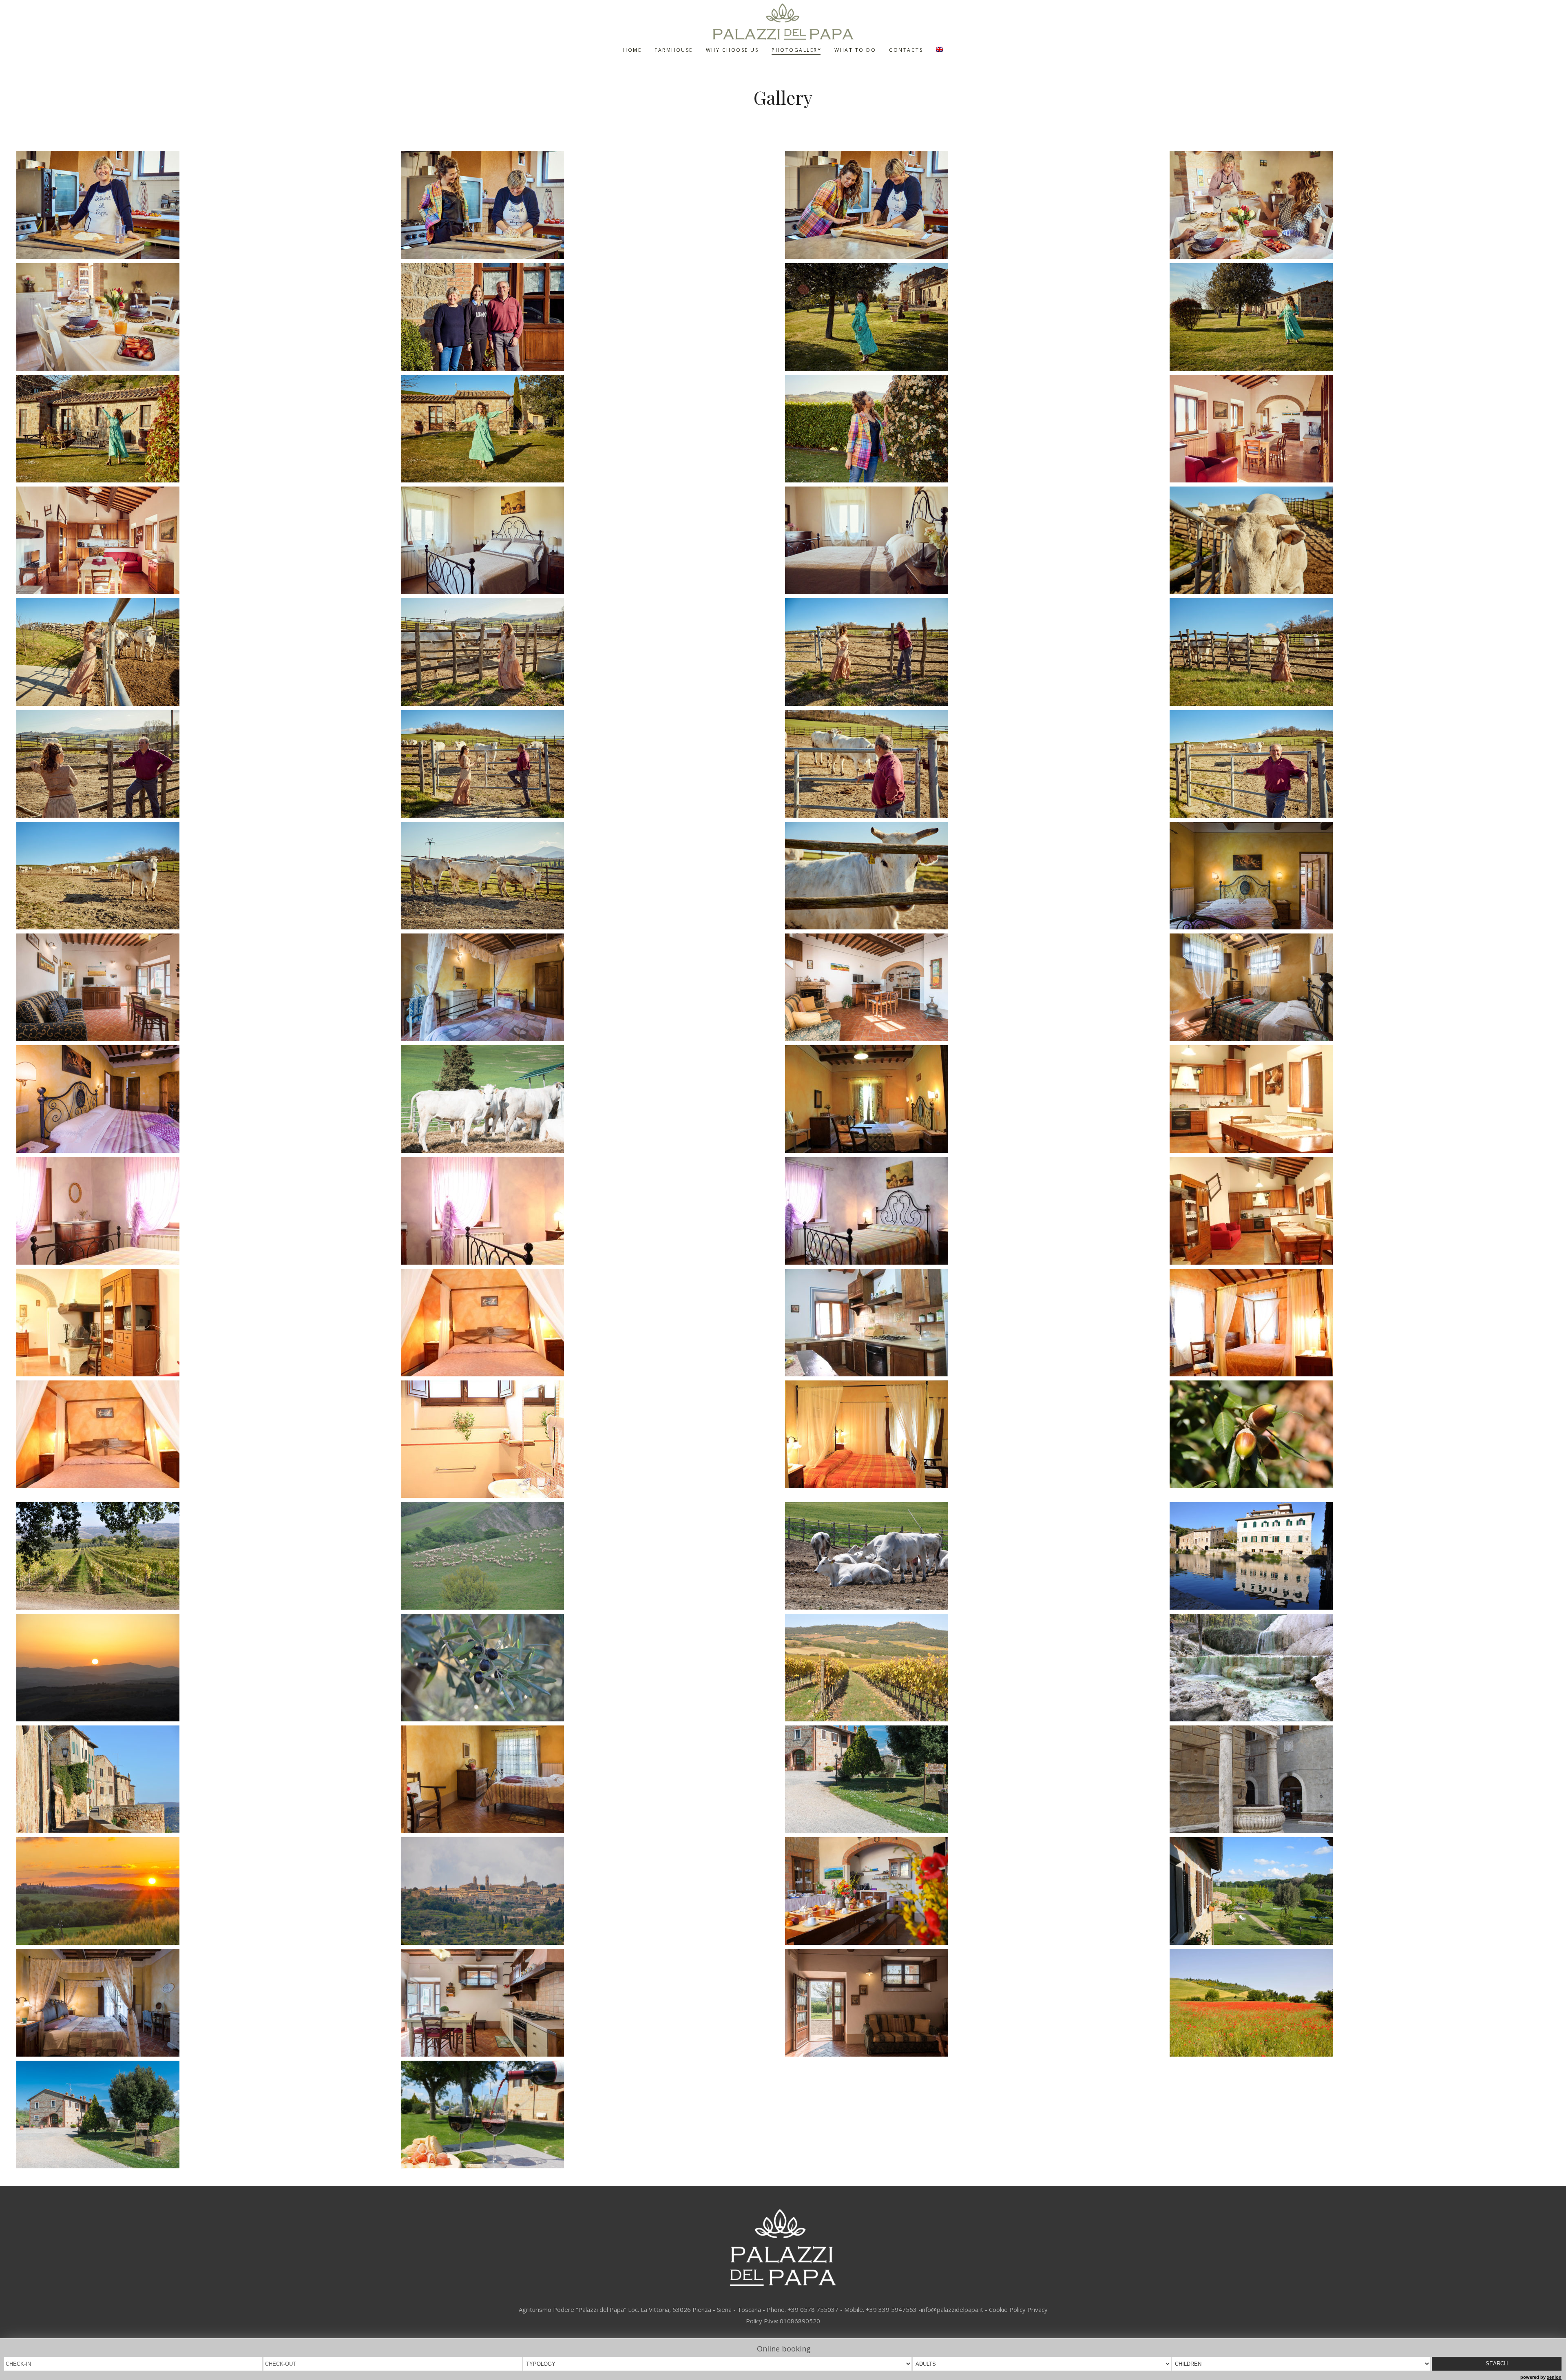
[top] (975, 1779)
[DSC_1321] (1360, 1556)
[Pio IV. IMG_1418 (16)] (1360, 1099)
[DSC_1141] (975, 1668)
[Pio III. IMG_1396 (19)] (591, 1323)
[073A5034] (591, 876)
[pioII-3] (975, 1434)
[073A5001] (207, 764)
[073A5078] (591, 205)
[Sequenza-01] (207, 1891)
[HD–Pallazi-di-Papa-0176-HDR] (591, 1779)
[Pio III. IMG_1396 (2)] (1360, 1323)
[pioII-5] (591, 1439)
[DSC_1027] (1360, 1668)
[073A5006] (591, 764)
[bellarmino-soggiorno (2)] (975, 2003)
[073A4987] (591, 652)
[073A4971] (207, 652)
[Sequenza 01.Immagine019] (1360, 1891)
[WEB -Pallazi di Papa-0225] (591, 1099)
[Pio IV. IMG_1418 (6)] (591, 1211)
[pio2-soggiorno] (207, 987)
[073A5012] (975, 764)
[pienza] (591, 1891)
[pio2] (207, 2003)
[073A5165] (1360, 317)
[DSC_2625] (975, 1556)
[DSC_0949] (207, 1779)
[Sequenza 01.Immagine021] (591, 2115)
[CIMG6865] (1360, 1779)
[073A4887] (207, 317)
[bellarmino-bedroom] (207, 1099)
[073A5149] (975, 429)
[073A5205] (207, 429)
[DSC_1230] (207, 1668)
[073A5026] (1360, 764)
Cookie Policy (1007, 2309)
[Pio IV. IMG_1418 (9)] (207, 1211)
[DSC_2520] (1360, 2003)
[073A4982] (1360, 652)
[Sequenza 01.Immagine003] (975, 1891)
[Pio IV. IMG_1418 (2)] (975, 1211)
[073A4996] (975, 652)
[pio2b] (591, 987)
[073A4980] (1360, 540)
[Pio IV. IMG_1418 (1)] (1360, 1211)
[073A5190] (975, 317)
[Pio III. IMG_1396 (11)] (975, 1323)
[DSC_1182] (207, 1556)
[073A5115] (975, 205)
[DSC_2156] (591, 1556)
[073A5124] (591, 317)
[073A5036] (975, 876)
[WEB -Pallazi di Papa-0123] (207, 2115)
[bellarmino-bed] (1360, 876)
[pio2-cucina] (591, 2003)
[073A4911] (591, 540)
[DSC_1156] (1360, 1434)
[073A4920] (975, 540)
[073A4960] (1360, 205)
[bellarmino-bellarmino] (1360, 987)
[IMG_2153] (975, 1099)
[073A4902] (1360, 429)
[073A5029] (207, 876)
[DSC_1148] (591, 1668)
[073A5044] (207, 205)
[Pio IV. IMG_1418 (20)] (207, 1323)
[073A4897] (207, 540)
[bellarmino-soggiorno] (975, 987)
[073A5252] (591, 429)
